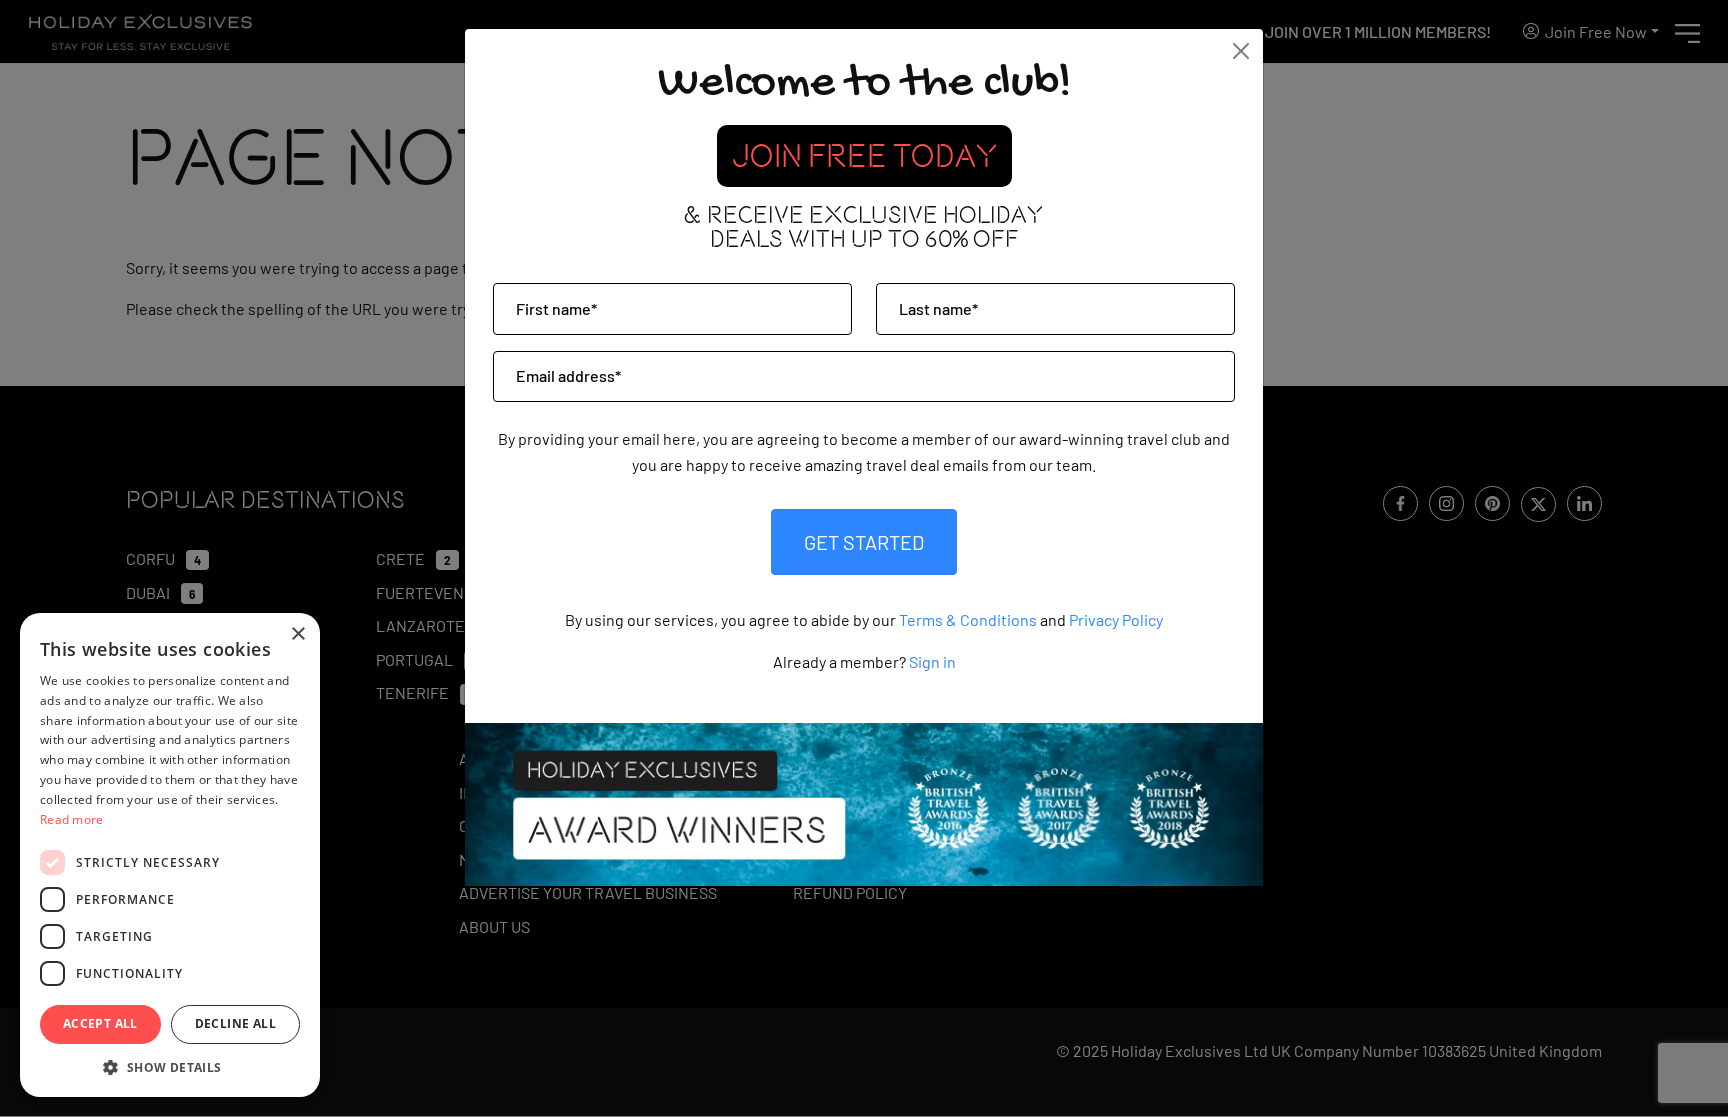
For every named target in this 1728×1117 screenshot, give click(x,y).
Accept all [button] (100, 1023)
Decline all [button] (235, 1023)
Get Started (864, 542)
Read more (72, 819)
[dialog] (170, 855)
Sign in (932, 661)
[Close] (1241, 51)
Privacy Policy (1116, 619)
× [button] (297, 634)
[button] (170, 1067)
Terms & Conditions (968, 619)
